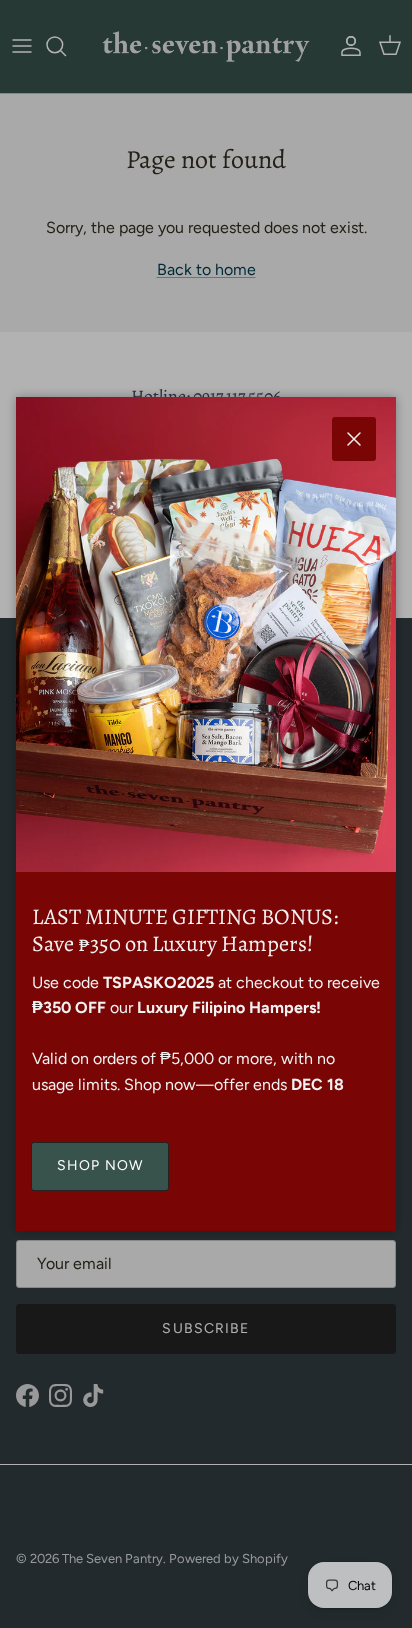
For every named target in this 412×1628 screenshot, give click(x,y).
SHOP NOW (100, 1165)
